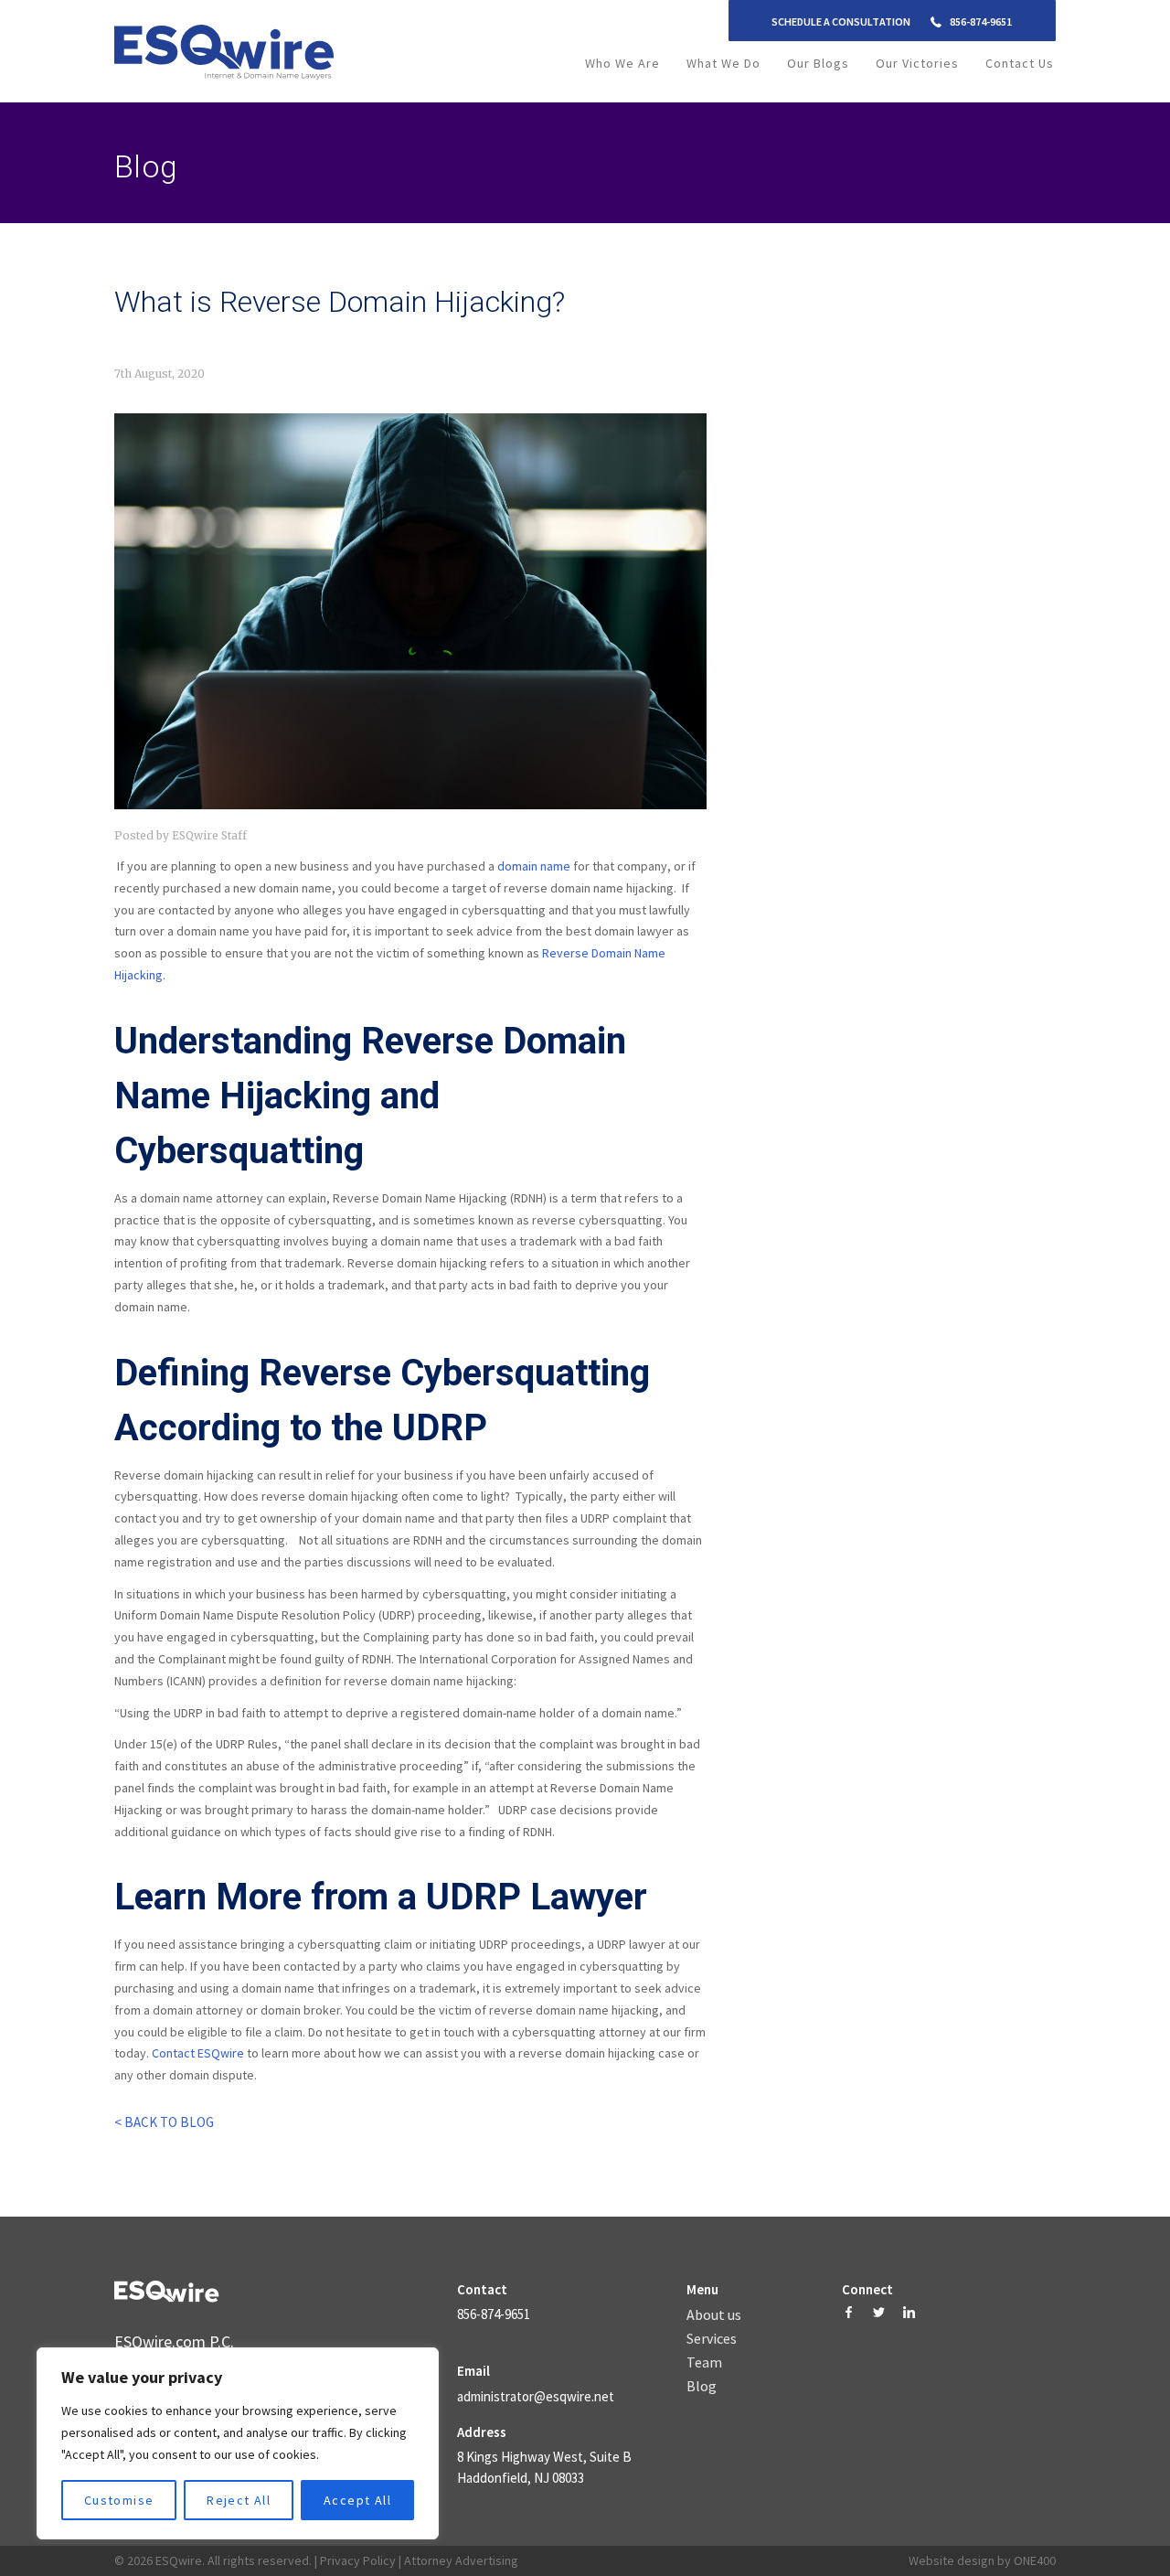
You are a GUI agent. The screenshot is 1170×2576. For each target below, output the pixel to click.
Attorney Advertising (461, 2560)
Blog (702, 2387)
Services (712, 2339)
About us (714, 2315)
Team (704, 2363)
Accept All (357, 2500)
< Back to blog (164, 2122)
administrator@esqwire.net (536, 2396)
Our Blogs (818, 63)
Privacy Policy (358, 2560)
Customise (119, 2500)
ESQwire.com (160, 2341)
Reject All (239, 2500)
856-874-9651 (981, 21)
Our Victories (917, 63)
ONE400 (1035, 2560)
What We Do (723, 63)
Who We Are (622, 63)
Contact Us (1020, 63)
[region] (238, 2443)
